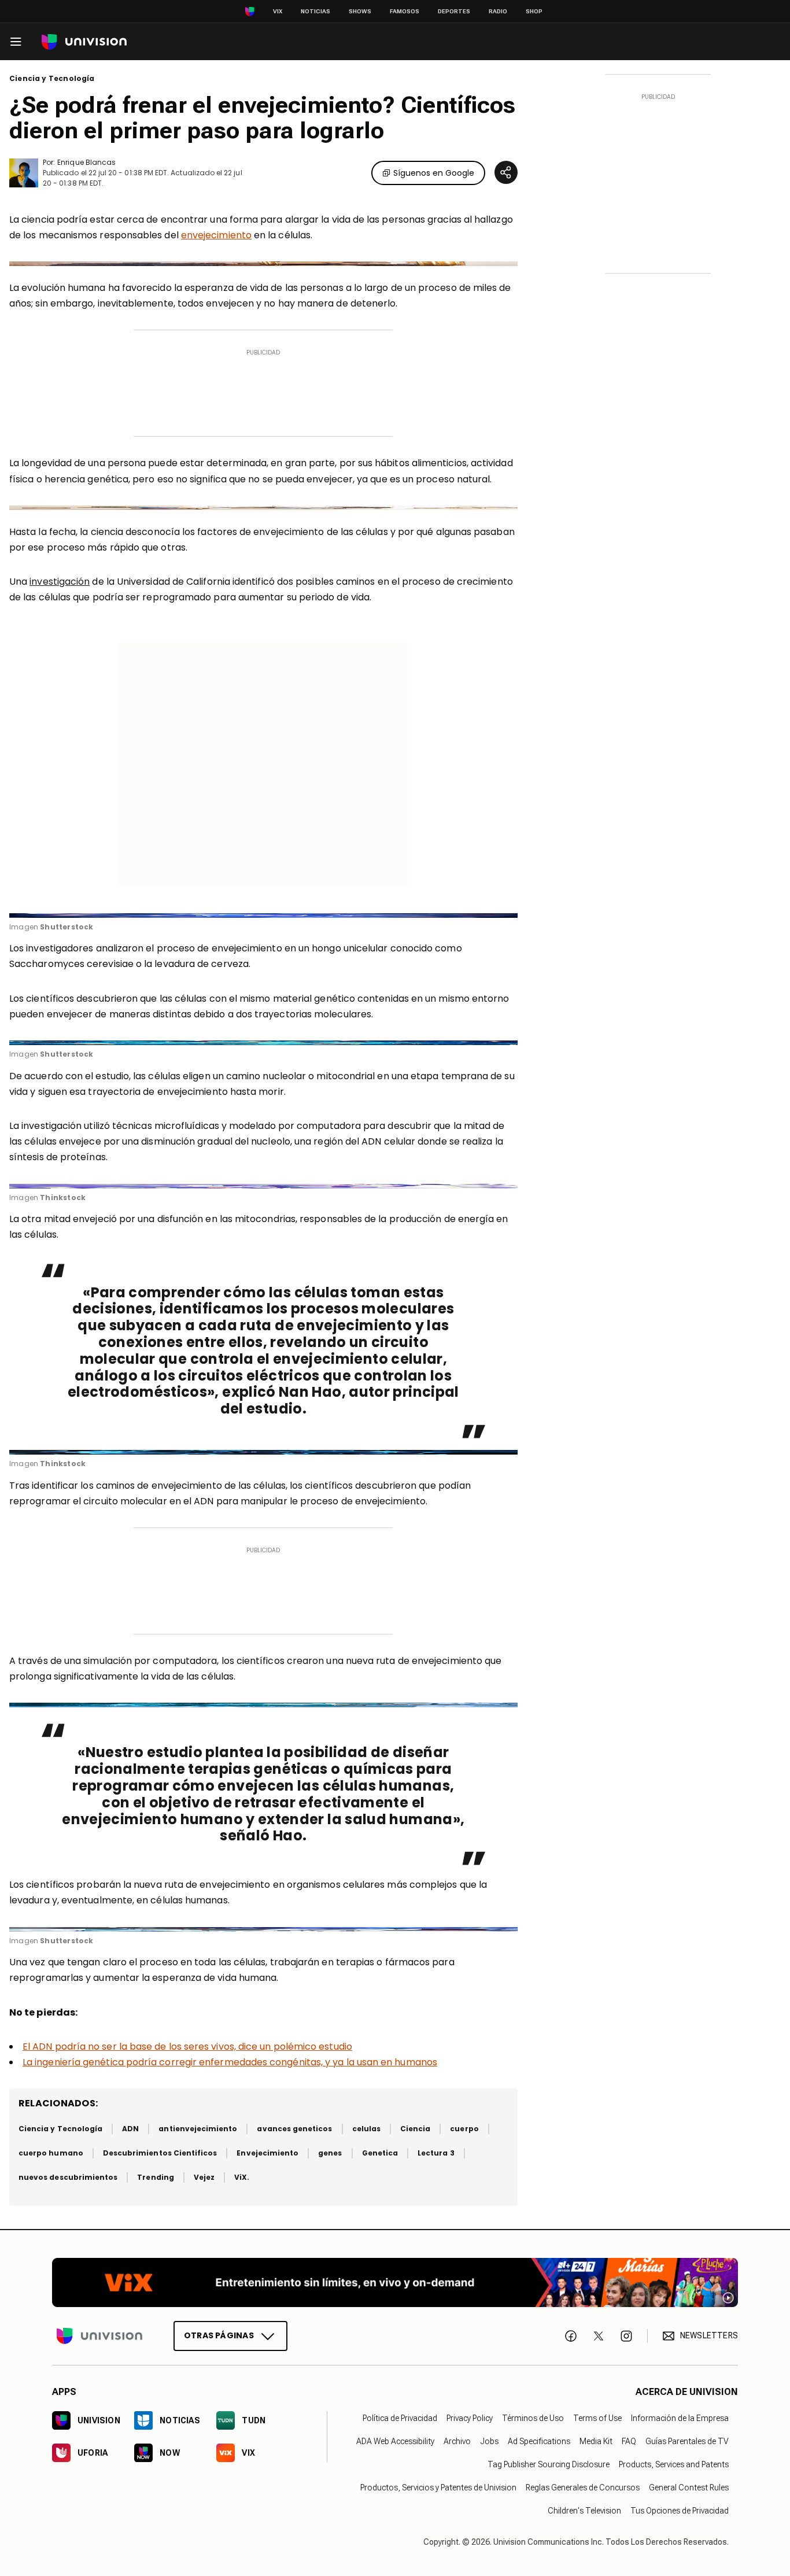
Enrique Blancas (86, 162)
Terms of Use (597, 2418)
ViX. (242, 2177)
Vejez (204, 2177)
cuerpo (464, 2129)
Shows (360, 11)
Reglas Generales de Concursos (583, 2488)
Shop (534, 11)
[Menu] (16, 42)
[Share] (506, 172)
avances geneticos (294, 2129)
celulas (366, 2129)
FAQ (629, 2441)
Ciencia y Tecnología (52, 79)
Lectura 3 (436, 2153)
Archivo (457, 2441)
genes (330, 2153)
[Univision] (84, 42)
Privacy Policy (470, 2418)
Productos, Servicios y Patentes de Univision (438, 2488)
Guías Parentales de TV (687, 2441)
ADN (130, 2129)
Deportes (454, 11)
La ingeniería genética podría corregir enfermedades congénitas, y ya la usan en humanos (230, 2062)
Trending (155, 2177)
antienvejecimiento (198, 2129)
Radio (498, 11)
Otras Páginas (219, 2335)
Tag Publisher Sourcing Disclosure (549, 2464)
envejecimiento (216, 235)
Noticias (315, 11)
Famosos (405, 11)
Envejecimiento (267, 2153)
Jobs (489, 2441)
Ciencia (415, 2129)
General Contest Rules (689, 2488)
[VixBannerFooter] (395, 2282)
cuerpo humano (51, 2153)
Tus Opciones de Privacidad (680, 2511)
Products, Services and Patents (674, 2464)
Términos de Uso (533, 2418)
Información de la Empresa (680, 2418)
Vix (278, 11)
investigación (60, 582)
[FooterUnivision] (99, 2336)
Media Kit (596, 2441)
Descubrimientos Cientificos (160, 2153)
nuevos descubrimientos (68, 2177)
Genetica (380, 2153)
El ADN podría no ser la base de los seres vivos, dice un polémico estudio (187, 2047)
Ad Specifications (539, 2441)
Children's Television (584, 2511)
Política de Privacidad (400, 2418)
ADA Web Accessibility (395, 2441)
